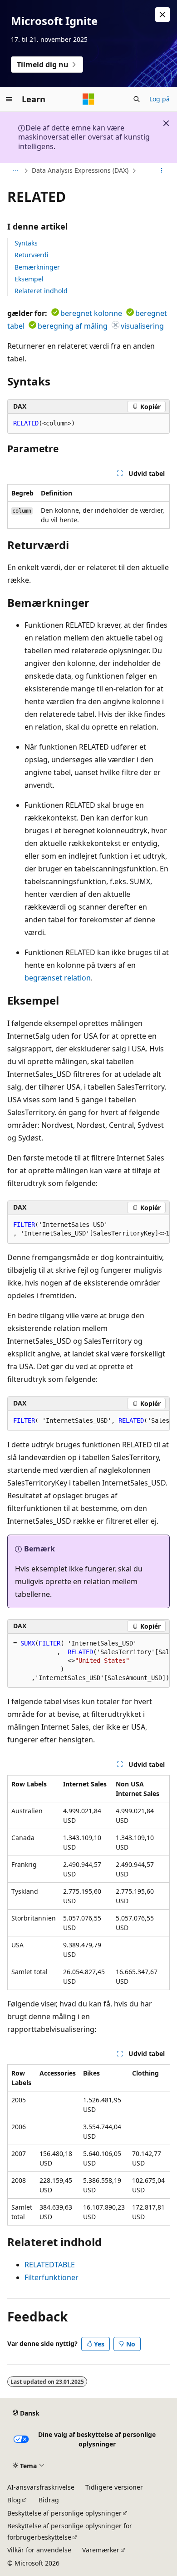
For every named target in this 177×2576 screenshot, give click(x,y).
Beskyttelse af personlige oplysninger (64, 2513)
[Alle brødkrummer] (15, 171)
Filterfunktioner (52, 2277)
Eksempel (29, 279)
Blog (14, 2500)
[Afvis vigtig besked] (162, 15)
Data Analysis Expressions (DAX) (80, 170)
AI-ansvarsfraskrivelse (41, 2487)
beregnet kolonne (91, 313)
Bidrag (49, 2500)
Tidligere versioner (114, 2487)
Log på (160, 99)
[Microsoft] (88, 99)
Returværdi (32, 255)
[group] (88, 1229)
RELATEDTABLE (50, 2265)
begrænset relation (58, 978)
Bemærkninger (37, 267)
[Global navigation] (9, 99)
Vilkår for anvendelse (39, 2550)
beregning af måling (73, 326)
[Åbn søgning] (137, 99)
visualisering (142, 326)
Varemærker (101, 2550)
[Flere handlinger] (162, 171)
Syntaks (26, 243)
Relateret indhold (41, 291)
